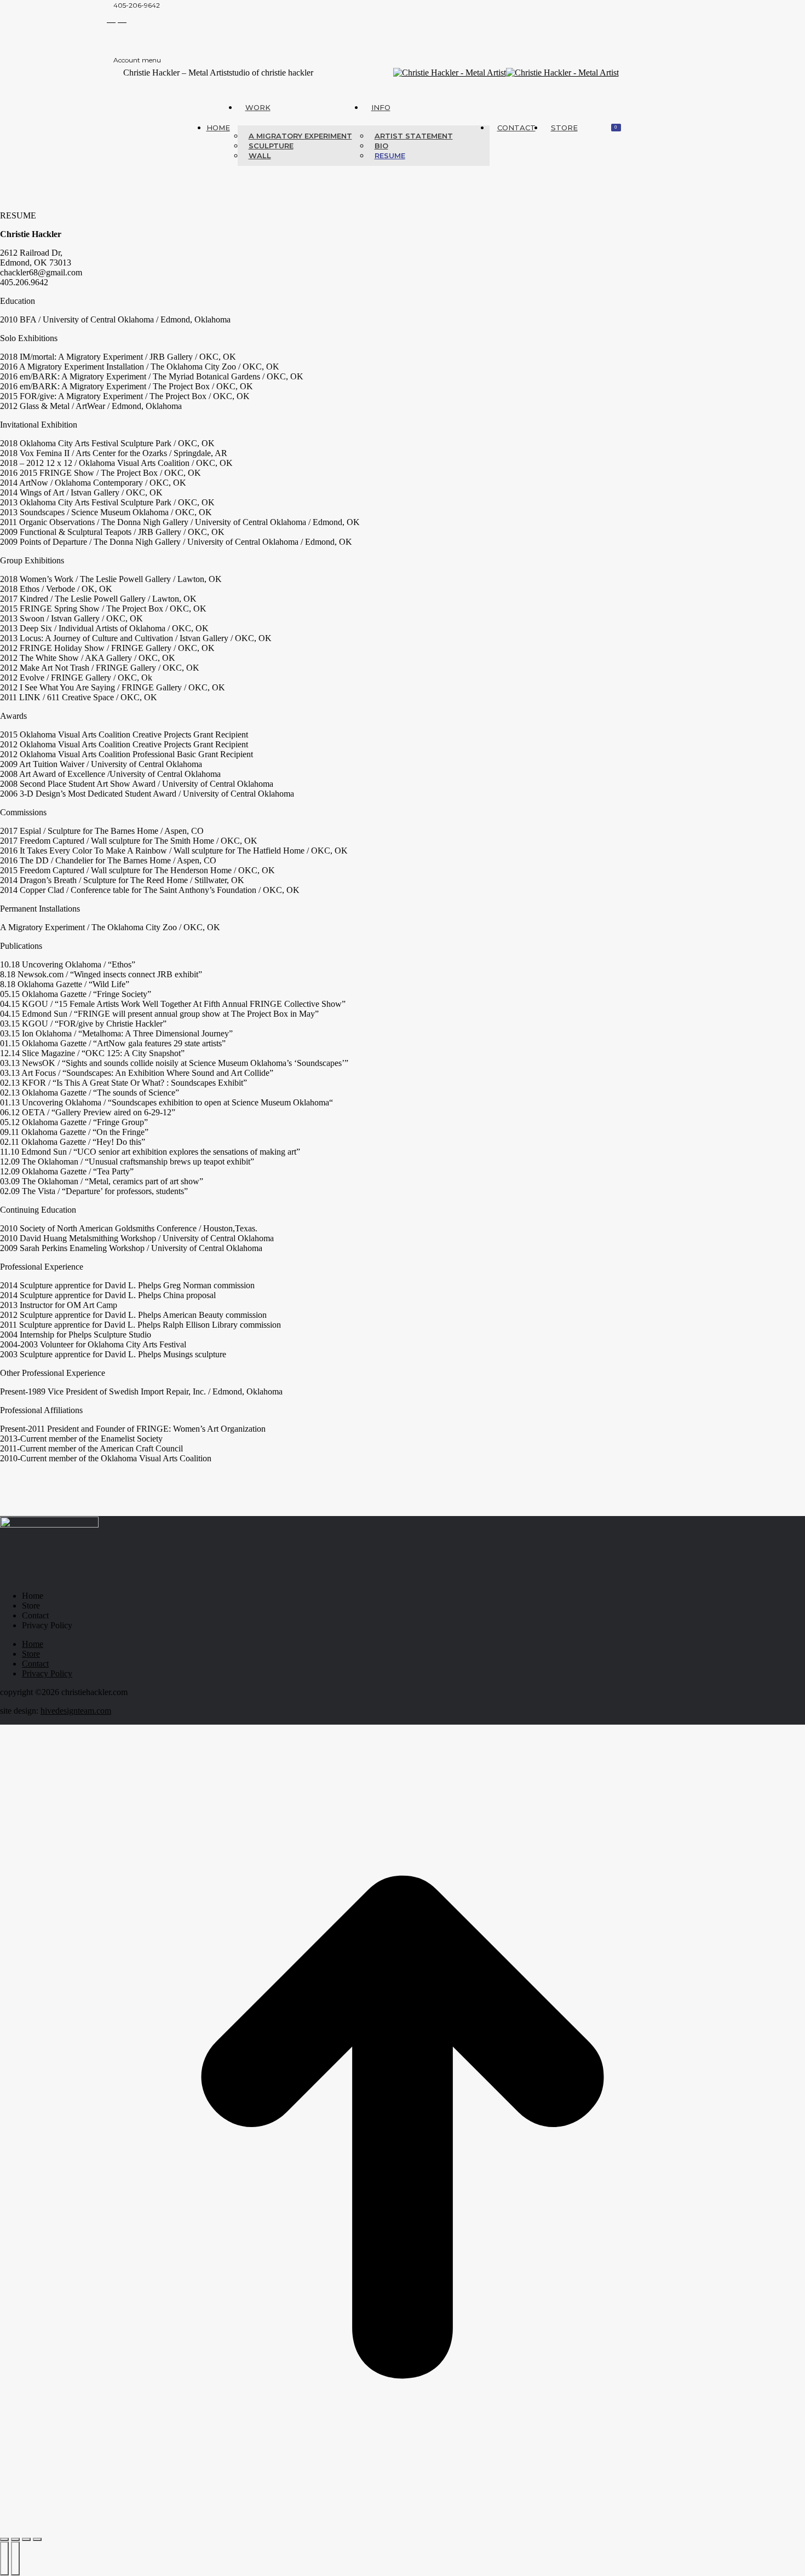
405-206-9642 (137, 5)
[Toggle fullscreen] (26, 2539)
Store (31, 1606)
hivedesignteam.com (76, 1711)
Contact (35, 1615)
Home (33, 1596)
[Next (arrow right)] (15, 2558)
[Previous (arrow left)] (4, 2558)
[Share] (15, 2539)
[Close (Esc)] (4, 2539)
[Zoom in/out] (37, 2539)
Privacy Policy (47, 1625)
